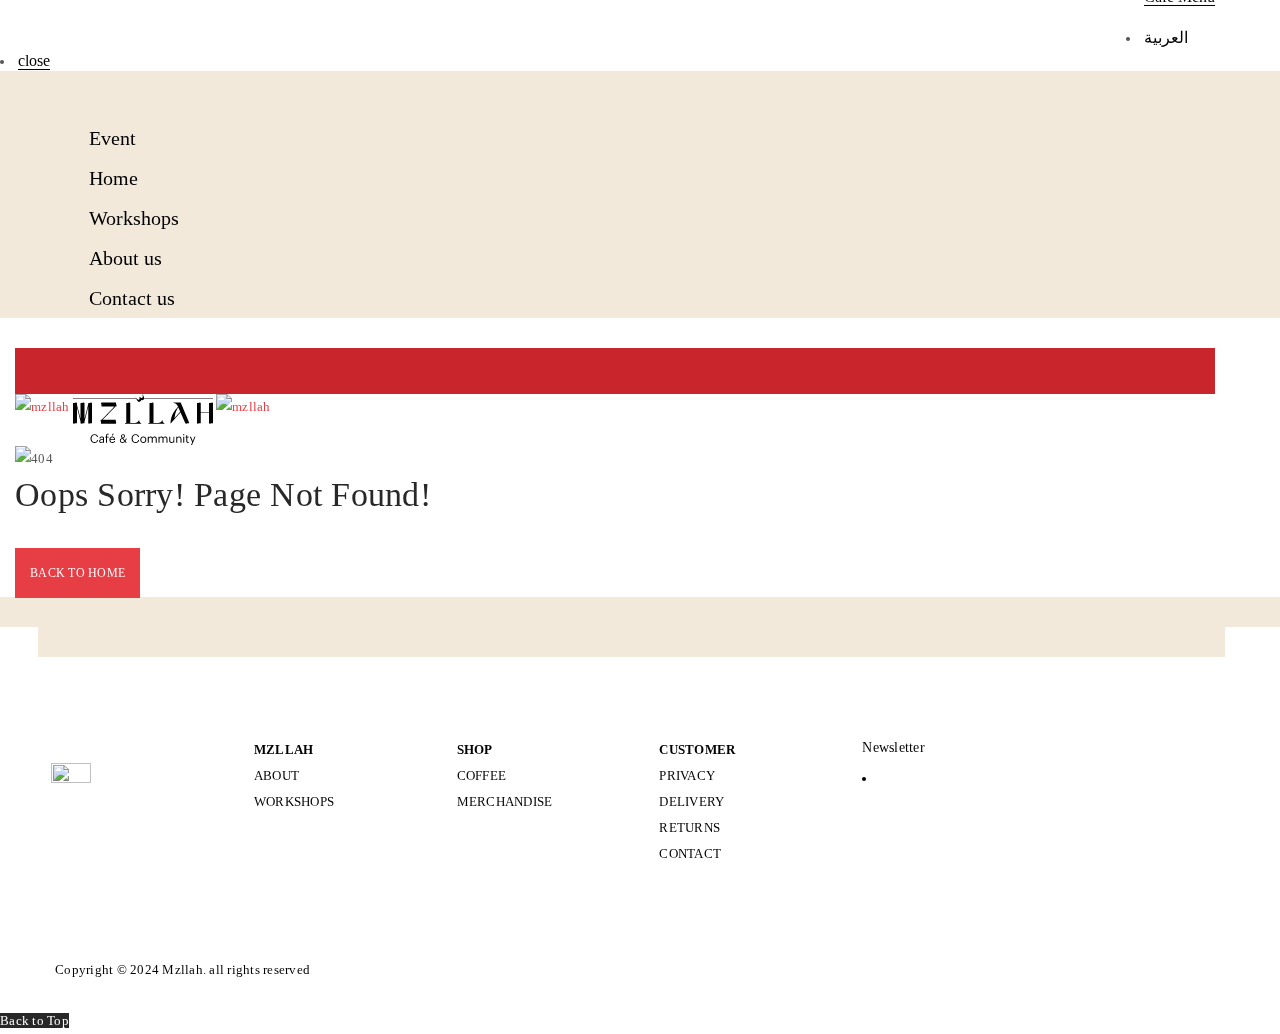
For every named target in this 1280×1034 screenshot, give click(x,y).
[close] (95, 91)
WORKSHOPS (294, 801)
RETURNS (689, 827)
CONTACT (690, 853)
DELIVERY (691, 801)
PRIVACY (687, 775)
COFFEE (482, 775)
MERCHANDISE (505, 801)
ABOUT (276, 775)
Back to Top (34, 1020)
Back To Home (77, 573)
